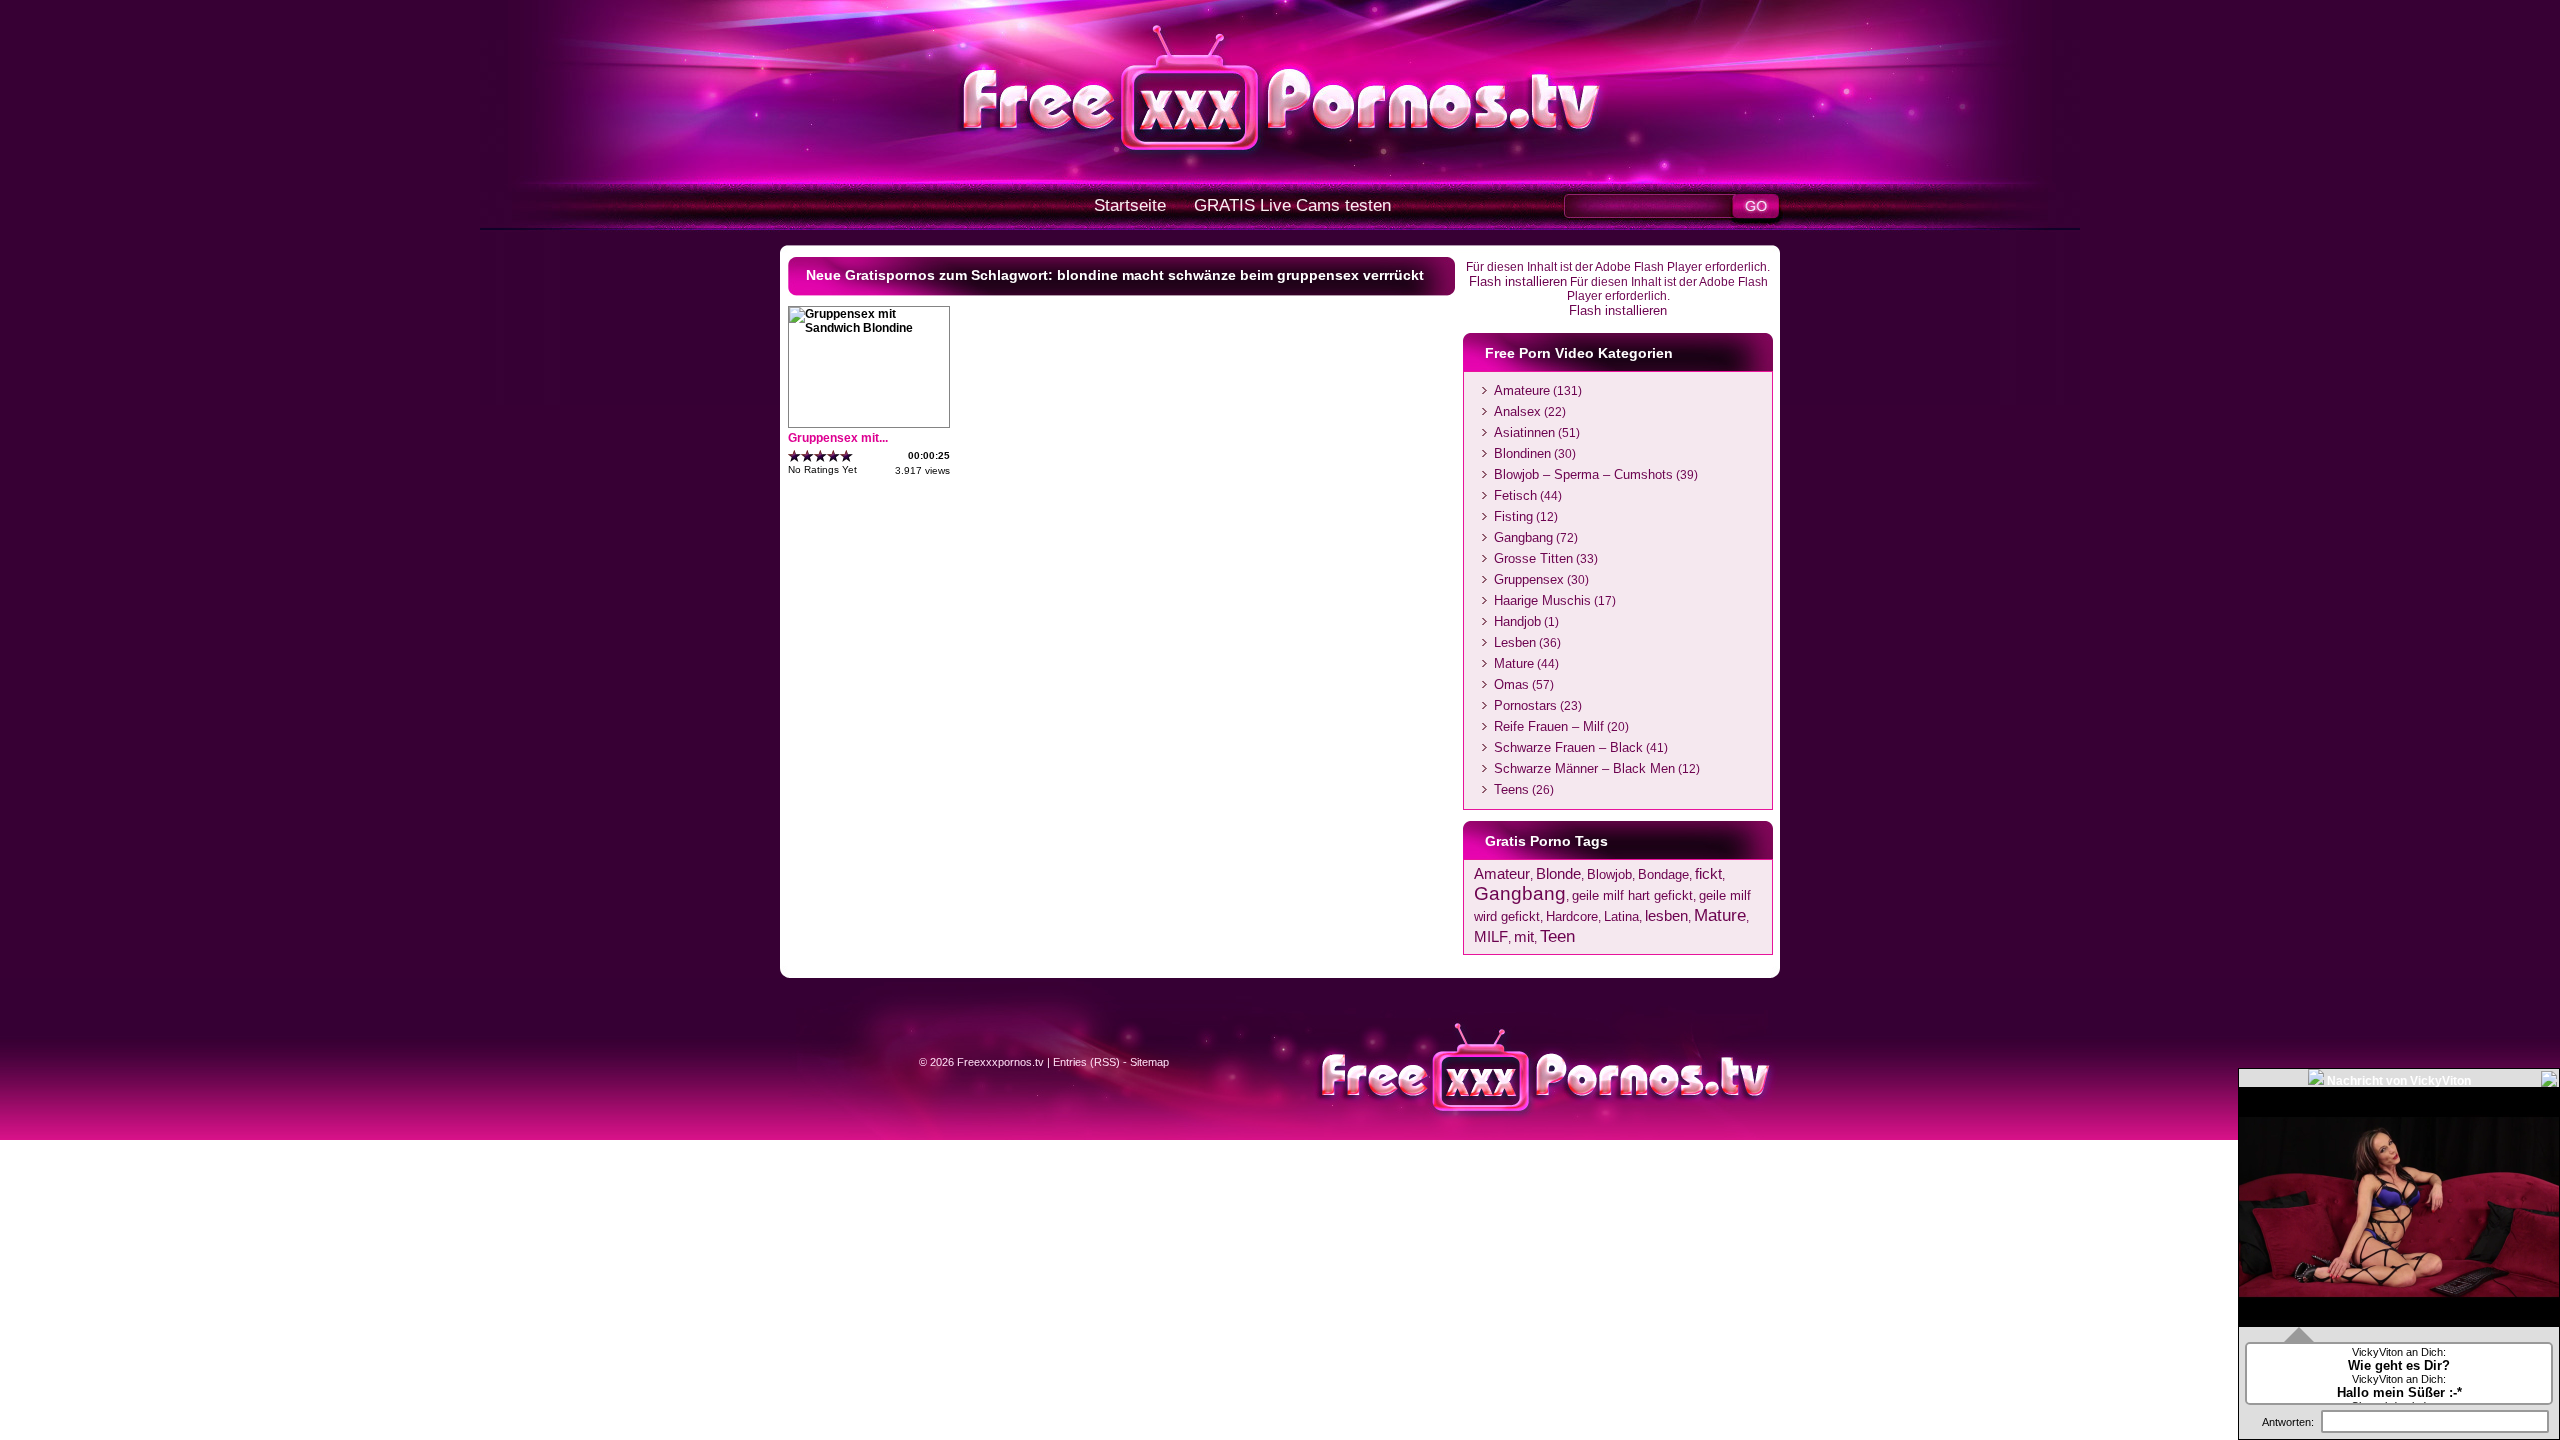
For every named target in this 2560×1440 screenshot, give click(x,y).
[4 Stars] (833, 456)
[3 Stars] (820, 456)
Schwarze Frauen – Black (1568, 747)
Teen (1557, 936)
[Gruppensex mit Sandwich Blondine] (869, 328)
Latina (1621, 916)
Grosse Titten (1533, 558)
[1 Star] (794, 456)
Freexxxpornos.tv (1000, 1062)
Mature (1514, 663)
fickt (1708, 873)
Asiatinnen (1524, 432)
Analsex (1517, 411)
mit (1524, 936)
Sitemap (1149, 1062)
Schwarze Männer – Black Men (1584, 768)
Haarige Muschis (1542, 600)
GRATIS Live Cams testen (1292, 205)
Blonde (1558, 873)
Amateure (1522, 390)
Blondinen (1522, 453)
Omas (1511, 684)
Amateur (1502, 873)
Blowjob (1609, 874)
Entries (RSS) (1086, 1062)
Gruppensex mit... (838, 438)
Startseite (1130, 205)
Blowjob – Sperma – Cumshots (1583, 474)
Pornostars (1525, 705)
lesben (1666, 915)
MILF (1491, 936)
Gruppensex (1529, 579)
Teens (1511, 789)
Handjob (1517, 621)
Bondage (1663, 874)
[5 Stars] (846, 456)
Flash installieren (1518, 281)
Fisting (1513, 516)
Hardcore (1572, 916)
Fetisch (1515, 495)
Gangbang (1523, 537)
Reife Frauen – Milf (1549, 726)
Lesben (1515, 642)
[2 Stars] (807, 456)
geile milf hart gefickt (1632, 895)
